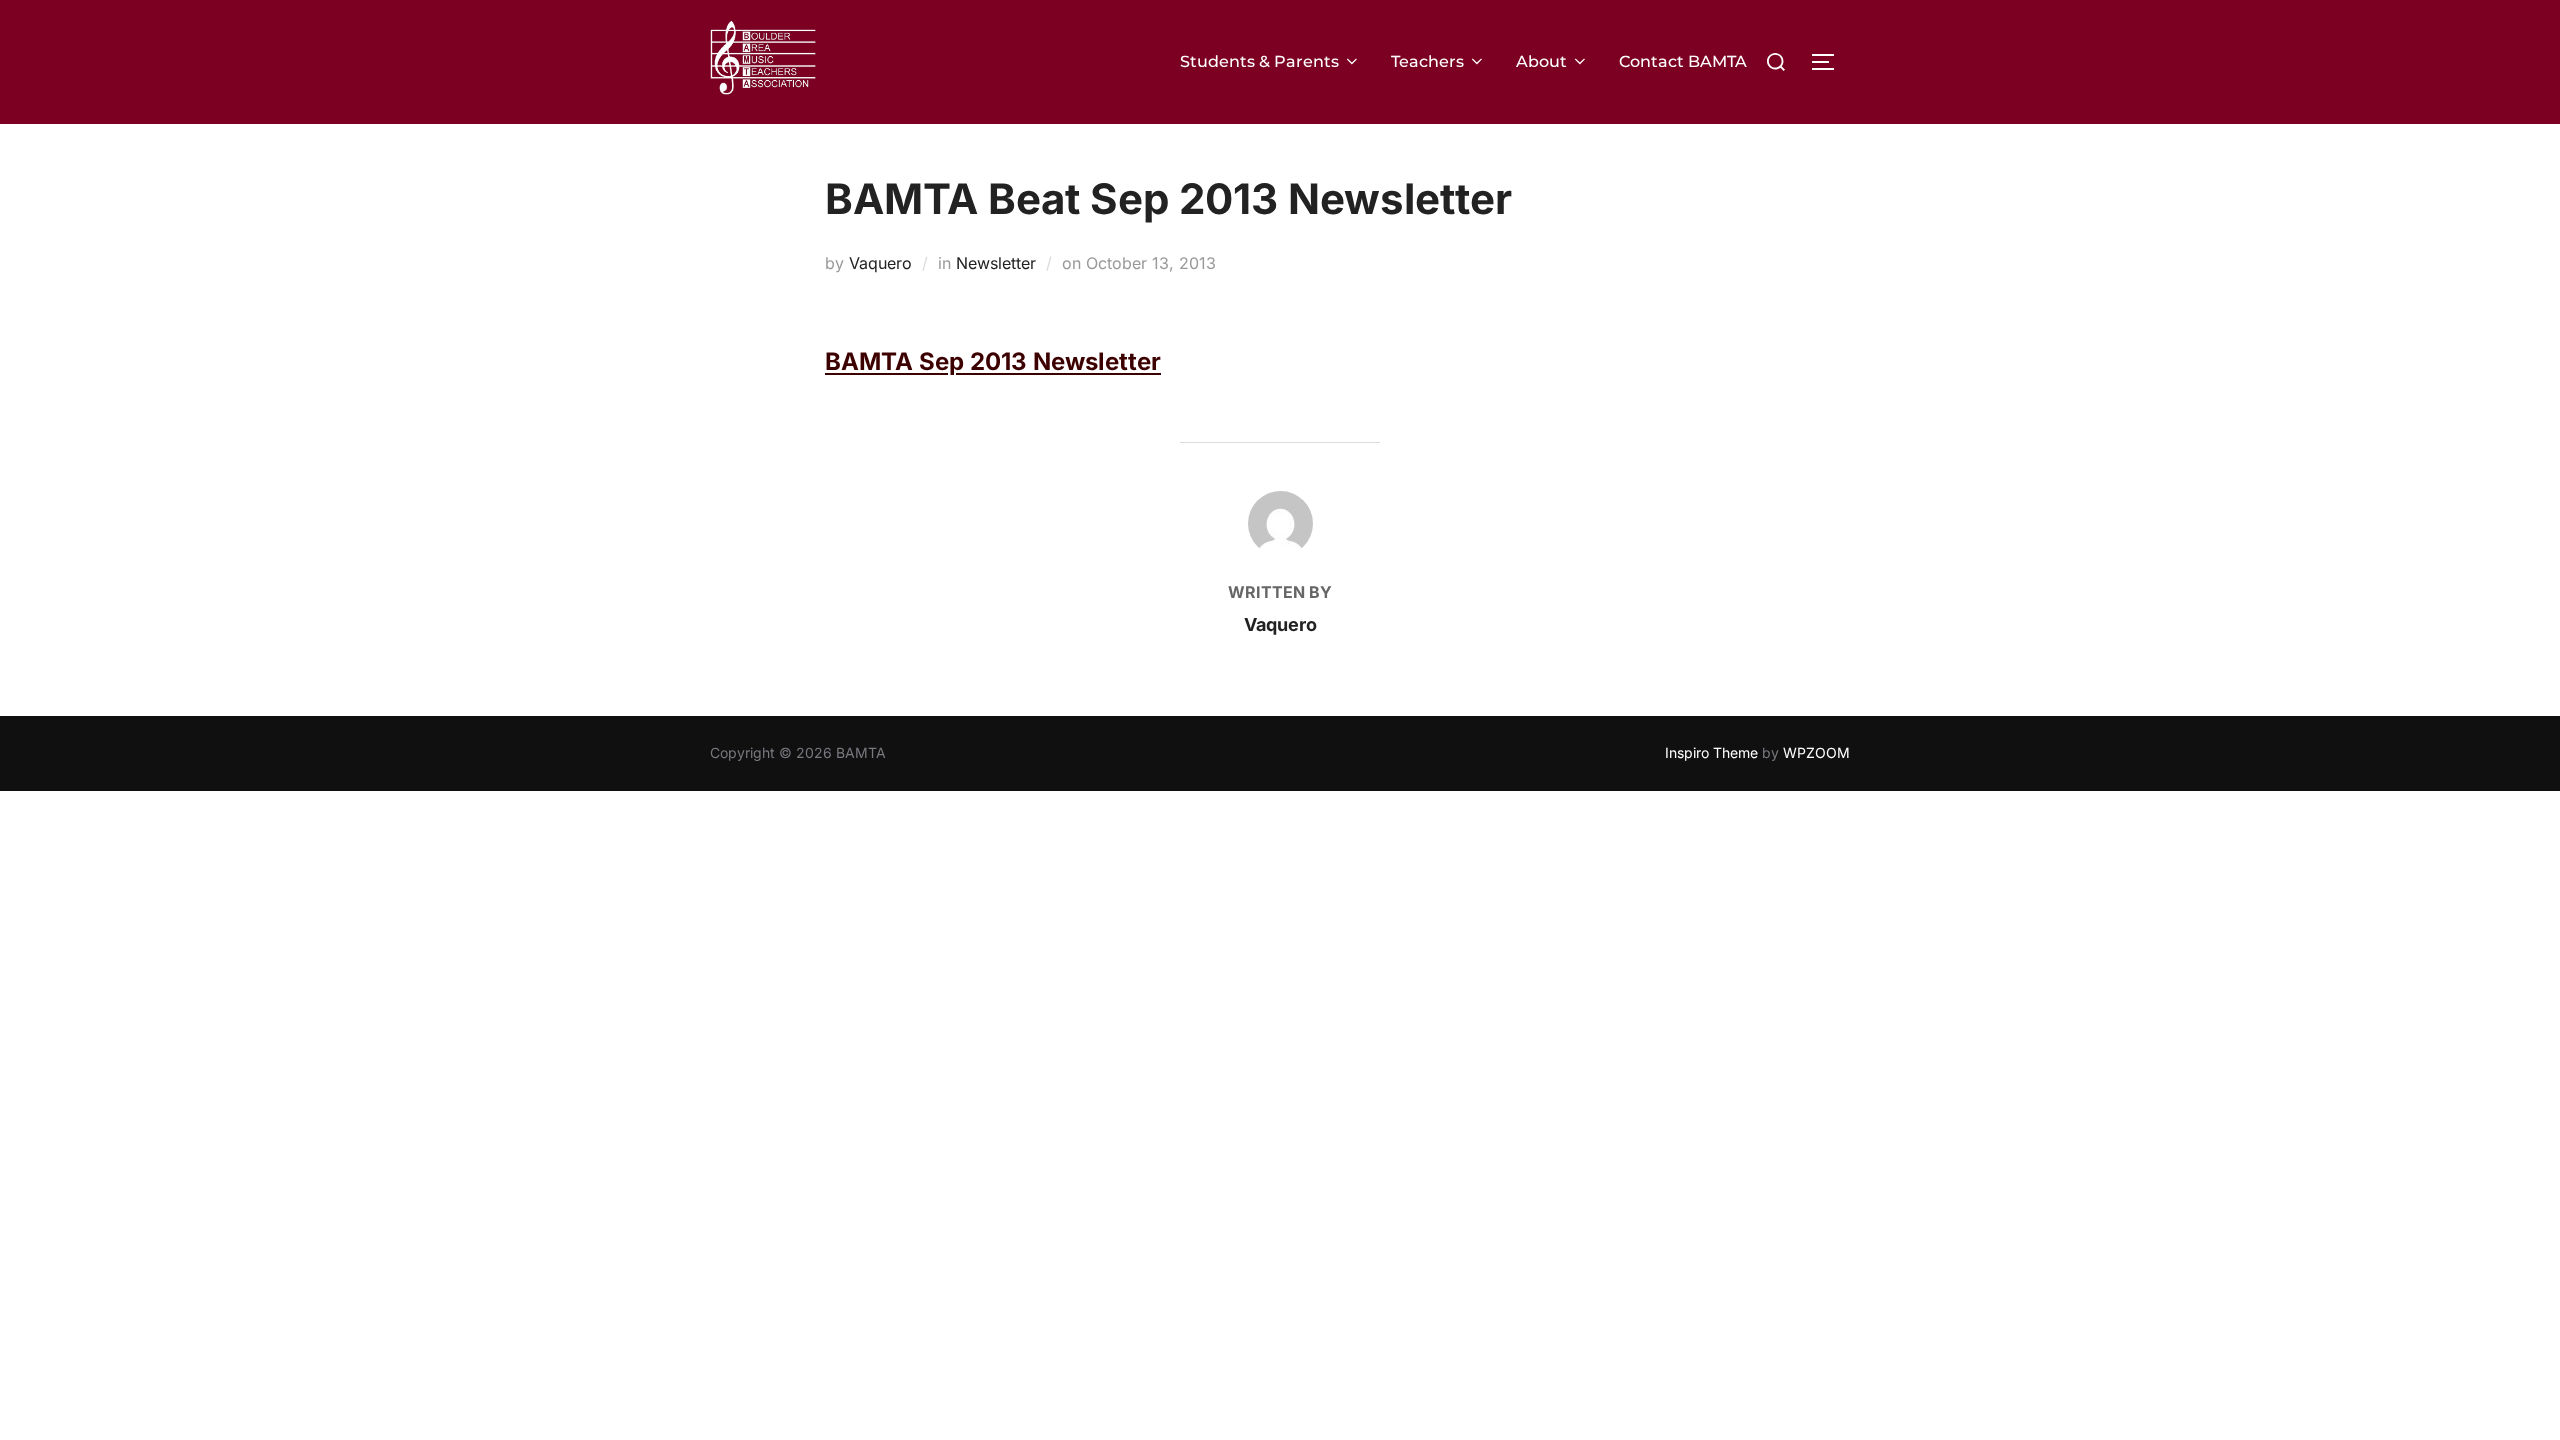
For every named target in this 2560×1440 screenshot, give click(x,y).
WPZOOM (1816, 752)
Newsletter (996, 263)
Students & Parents (1259, 61)
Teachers (1427, 61)
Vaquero (880, 263)
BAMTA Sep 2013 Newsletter (993, 361)
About (1541, 61)
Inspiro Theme (1711, 752)
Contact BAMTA (1683, 61)
